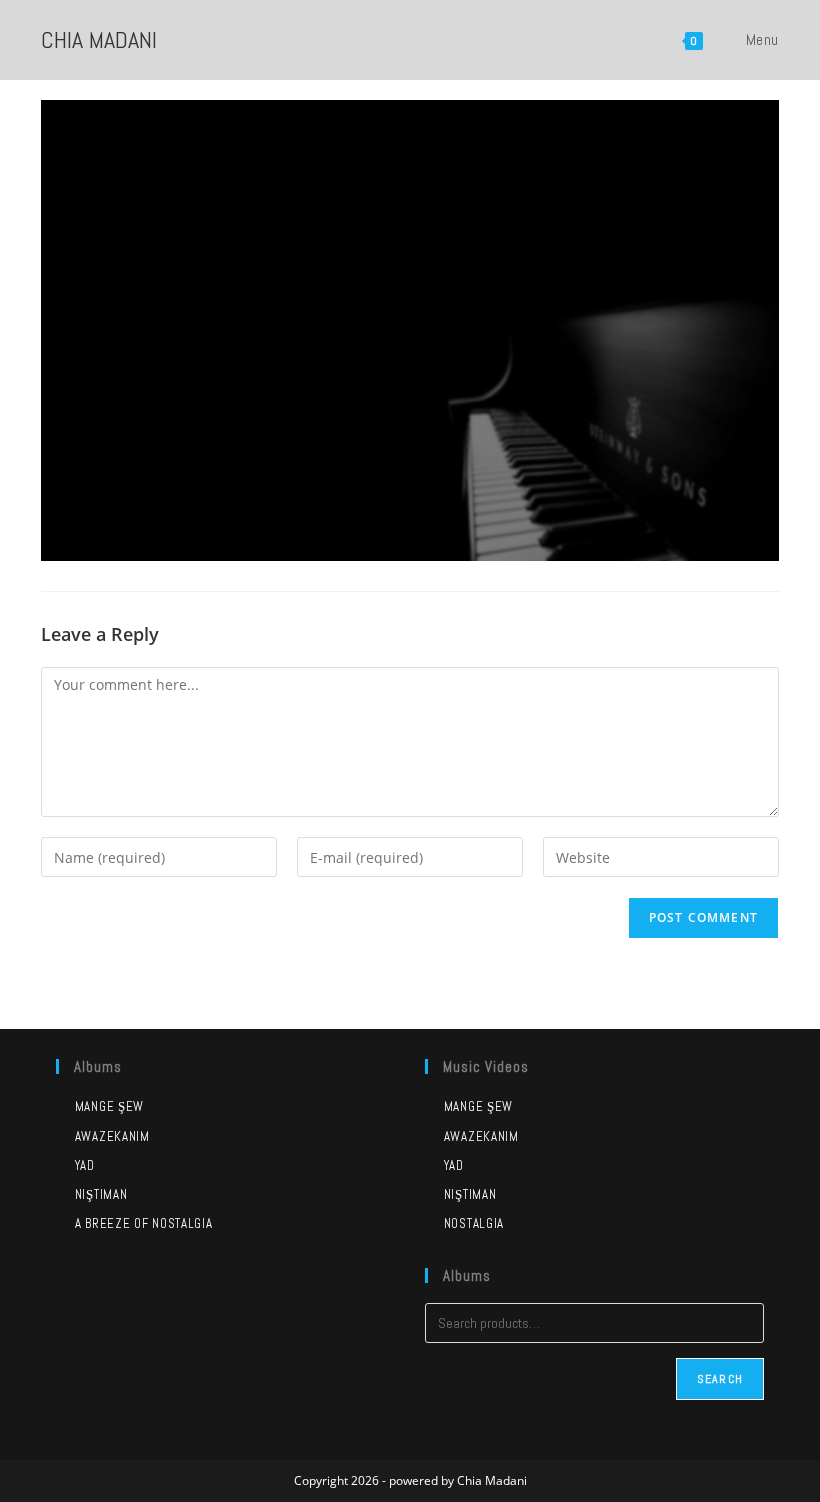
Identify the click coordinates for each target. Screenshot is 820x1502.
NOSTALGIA (474, 1223)
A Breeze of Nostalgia (143, 1223)
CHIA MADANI (99, 39)
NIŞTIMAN (470, 1194)
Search (720, 1379)
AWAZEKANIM (481, 1136)
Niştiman (101, 1194)
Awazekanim (112, 1136)
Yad (85, 1165)
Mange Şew (109, 1106)
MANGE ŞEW (478, 1106)
